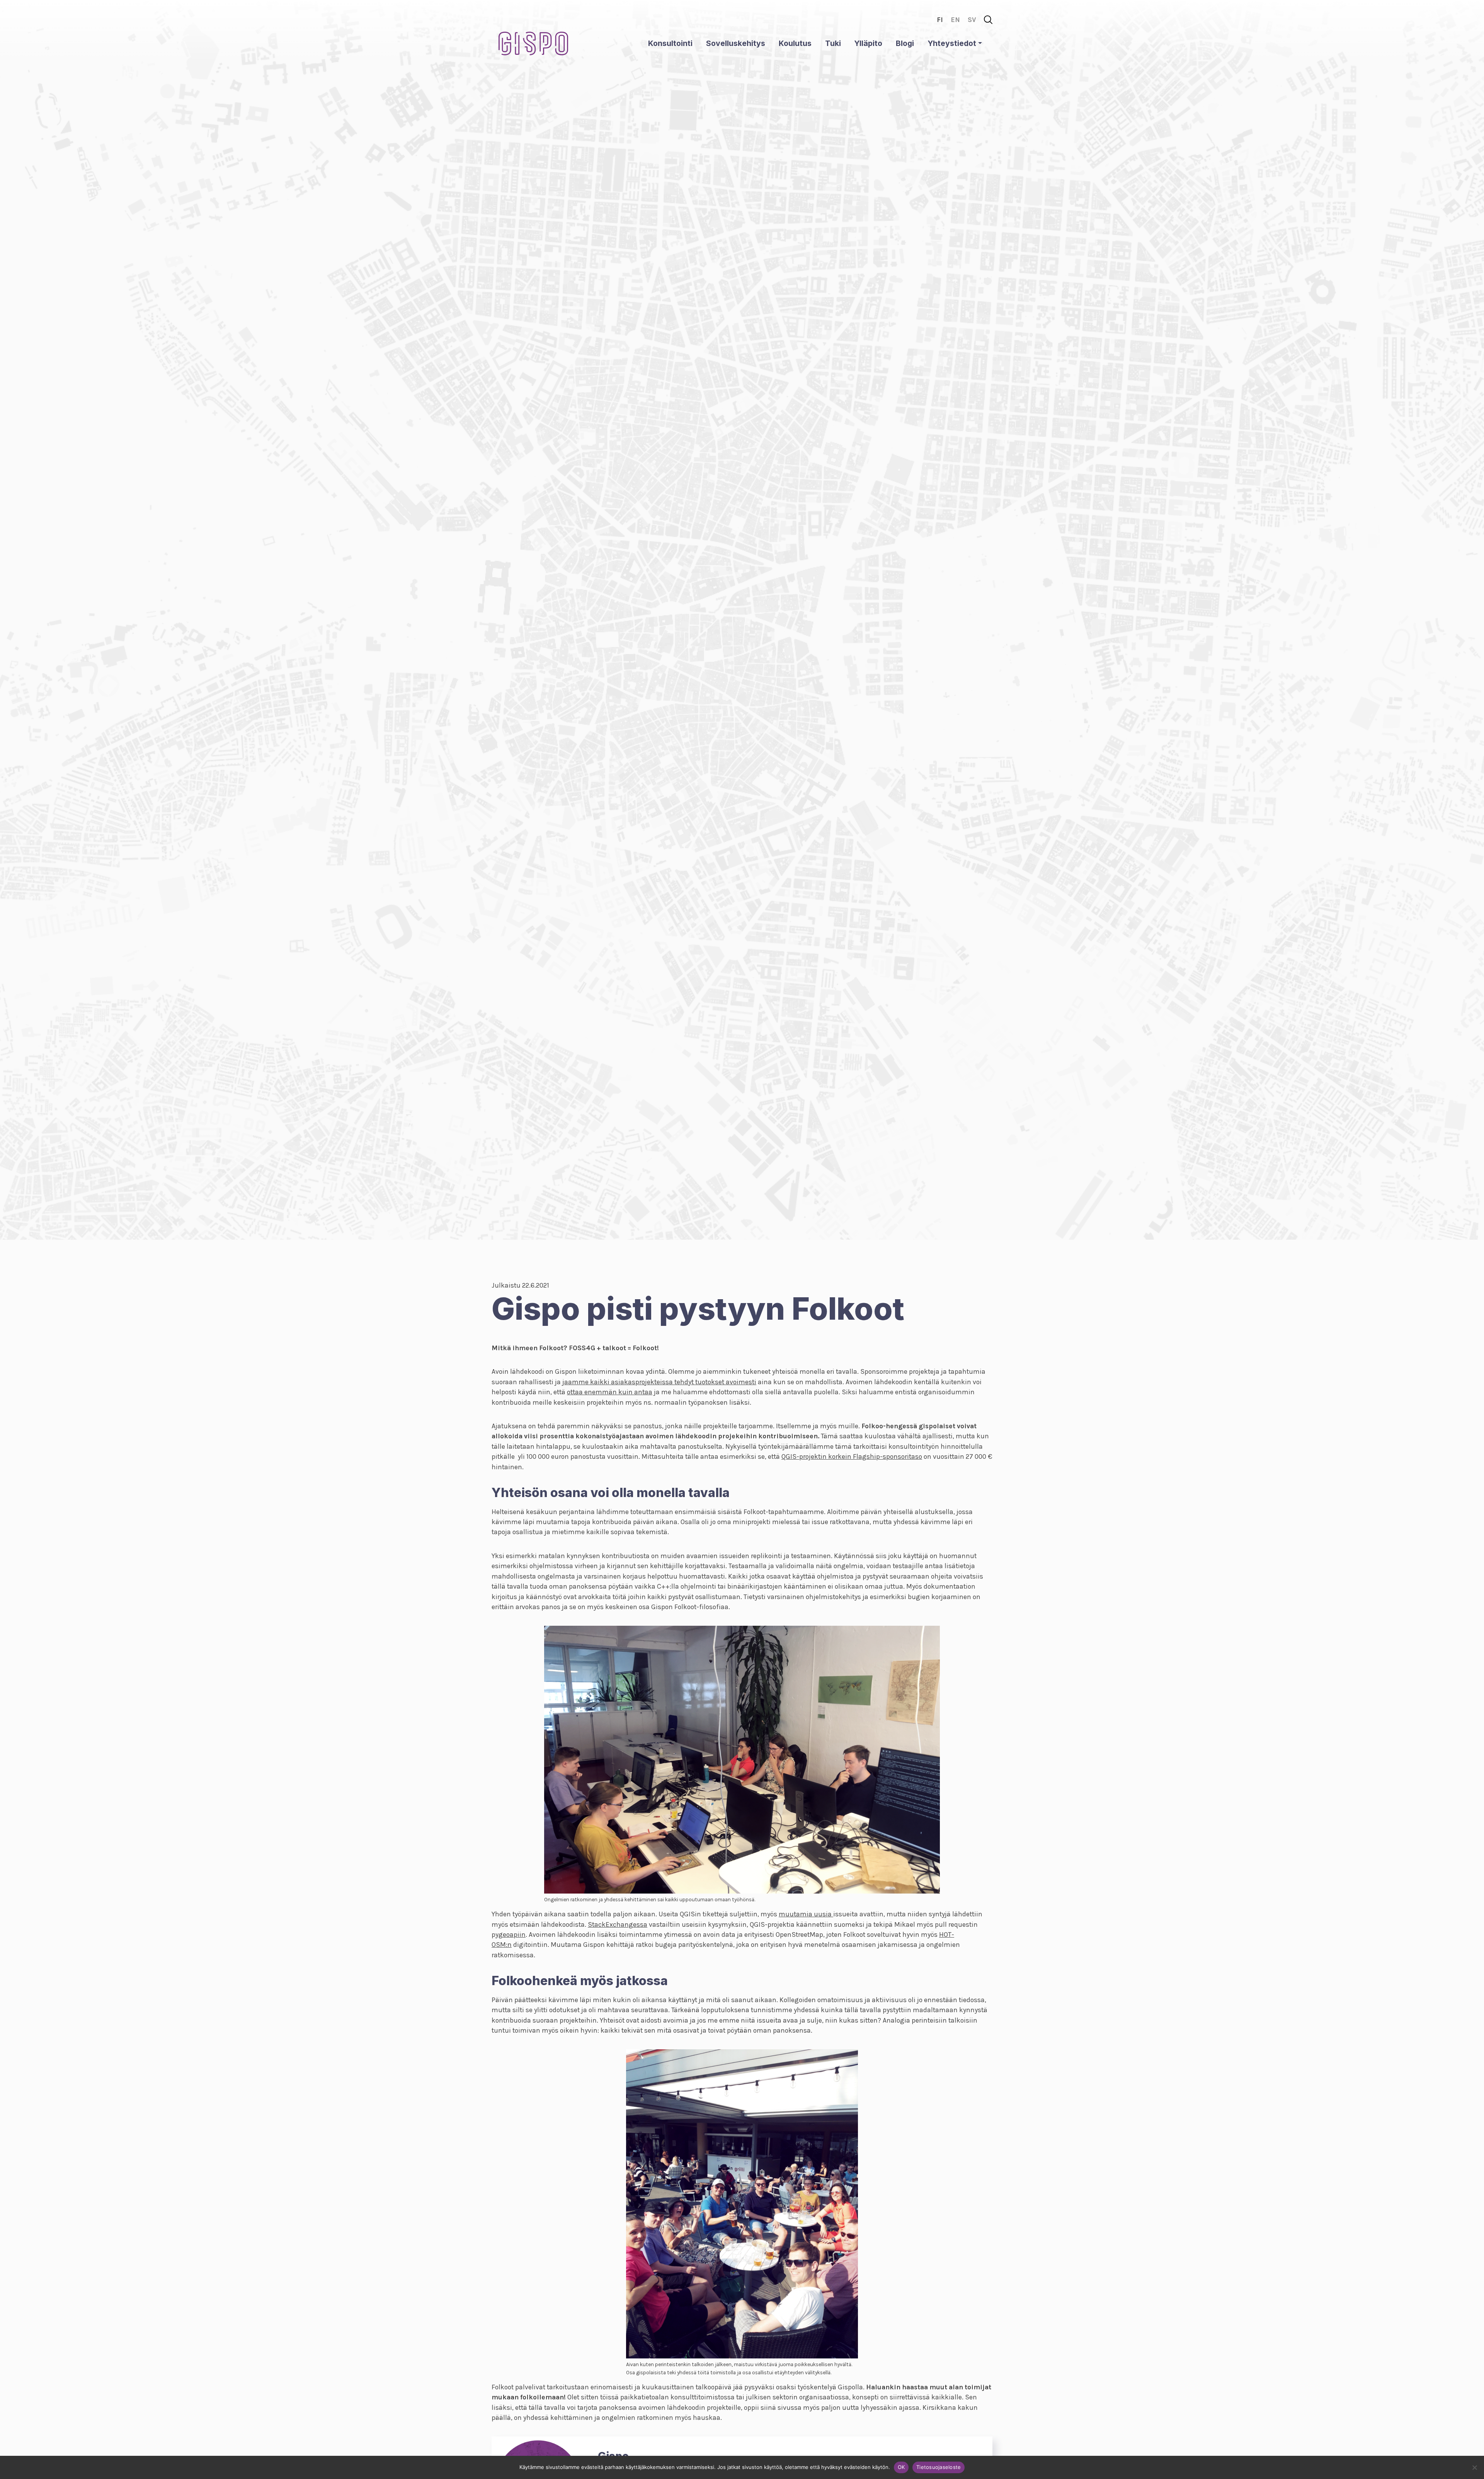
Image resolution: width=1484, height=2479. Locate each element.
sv (972, 20)
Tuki (833, 43)
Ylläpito (868, 43)
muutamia (796, 1914)
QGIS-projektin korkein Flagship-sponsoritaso (852, 1456)
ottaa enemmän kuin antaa (610, 1392)
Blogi (905, 43)
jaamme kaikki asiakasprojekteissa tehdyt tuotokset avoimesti (659, 1382)
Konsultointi (670, 43)
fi (940, 20)
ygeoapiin (511, 1935)
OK (901, 2467)
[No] (1474, 2467)
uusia (824, 1914)
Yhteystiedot (952, 43)
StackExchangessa (618, 1924)
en (955, 20)
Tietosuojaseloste (939, 2467)
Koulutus (795, 43)
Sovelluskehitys (736, 43)
